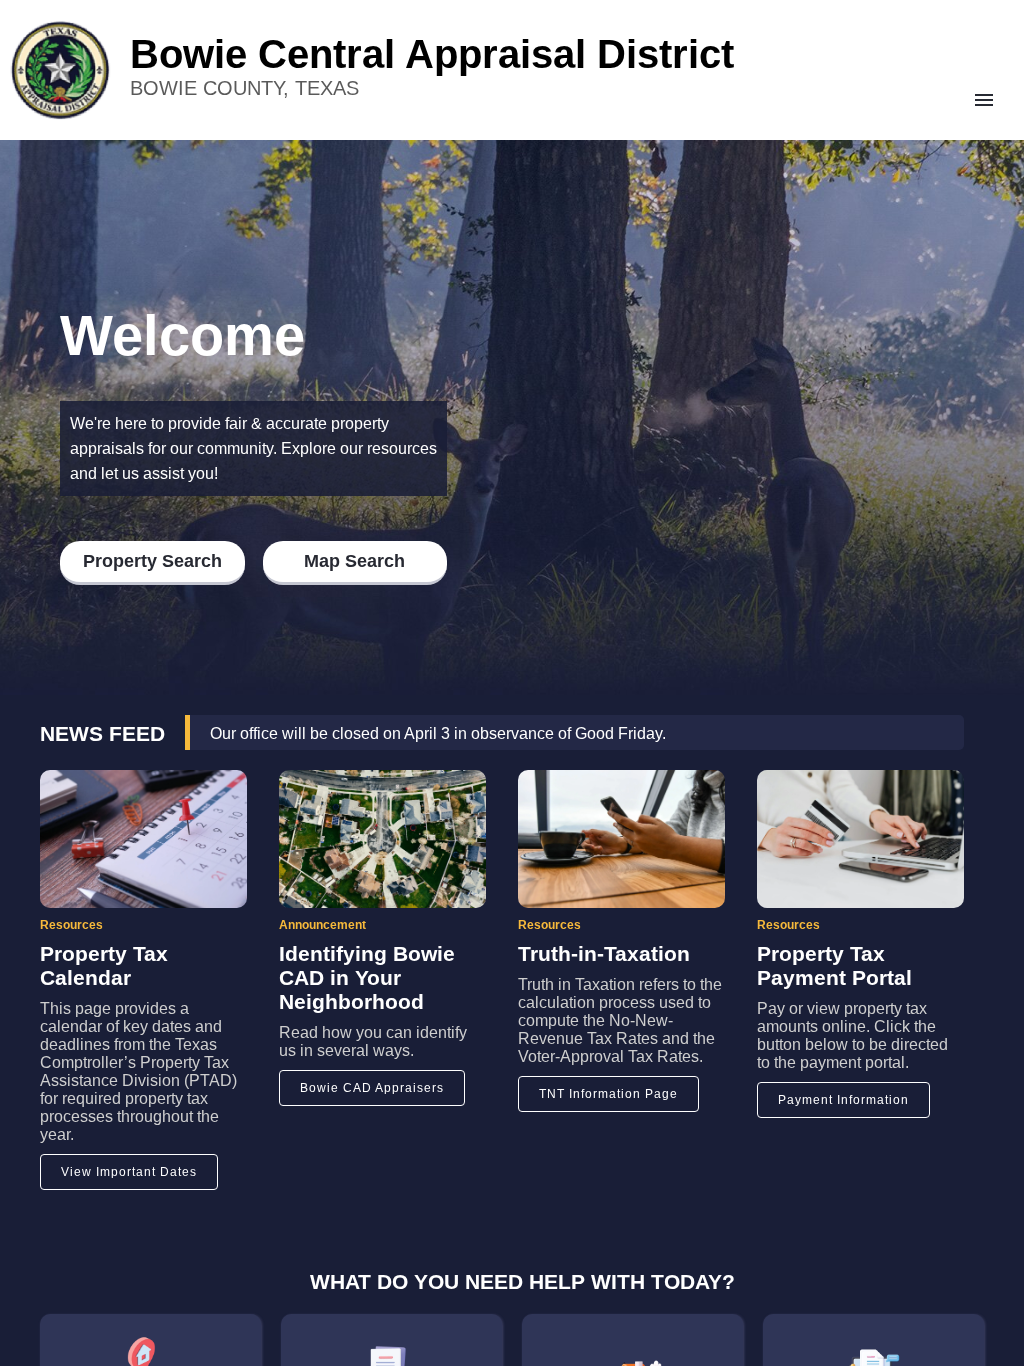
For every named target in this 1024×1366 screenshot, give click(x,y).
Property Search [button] (152, 561)
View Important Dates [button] (129, 1172)
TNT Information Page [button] (608, 1094)
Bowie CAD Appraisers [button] (372, 1088)
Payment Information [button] (843, 1100)
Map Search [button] (354, 561)
